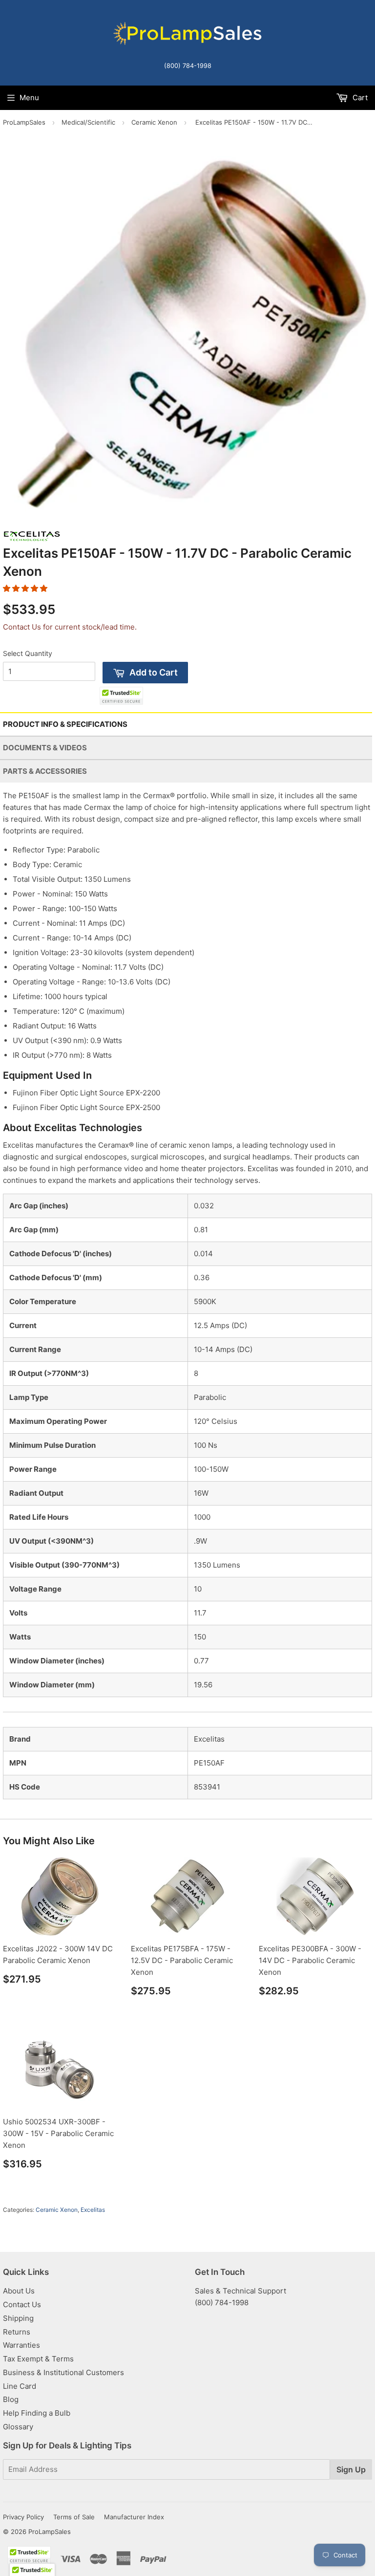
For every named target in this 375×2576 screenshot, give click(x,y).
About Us (19, 2291)
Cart (359, 98)
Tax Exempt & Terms (38, 2359)
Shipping (18, 2318)
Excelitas (93, 2210)
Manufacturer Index (134, 2517)
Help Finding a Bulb (37, 2413)
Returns (17, 2332)
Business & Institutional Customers (63, 2372)
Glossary (18, 2427)
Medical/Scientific (88, 122)
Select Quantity (28, 653)
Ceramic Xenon (154, 122)
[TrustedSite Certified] (121, 696)
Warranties (21, 2345)
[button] (25, 588)
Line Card (20, 2386)
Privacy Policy (23, 2517)
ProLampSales (24, 122)
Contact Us (22, 2304)
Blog (11, 2399)
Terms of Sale (74, 2517)
